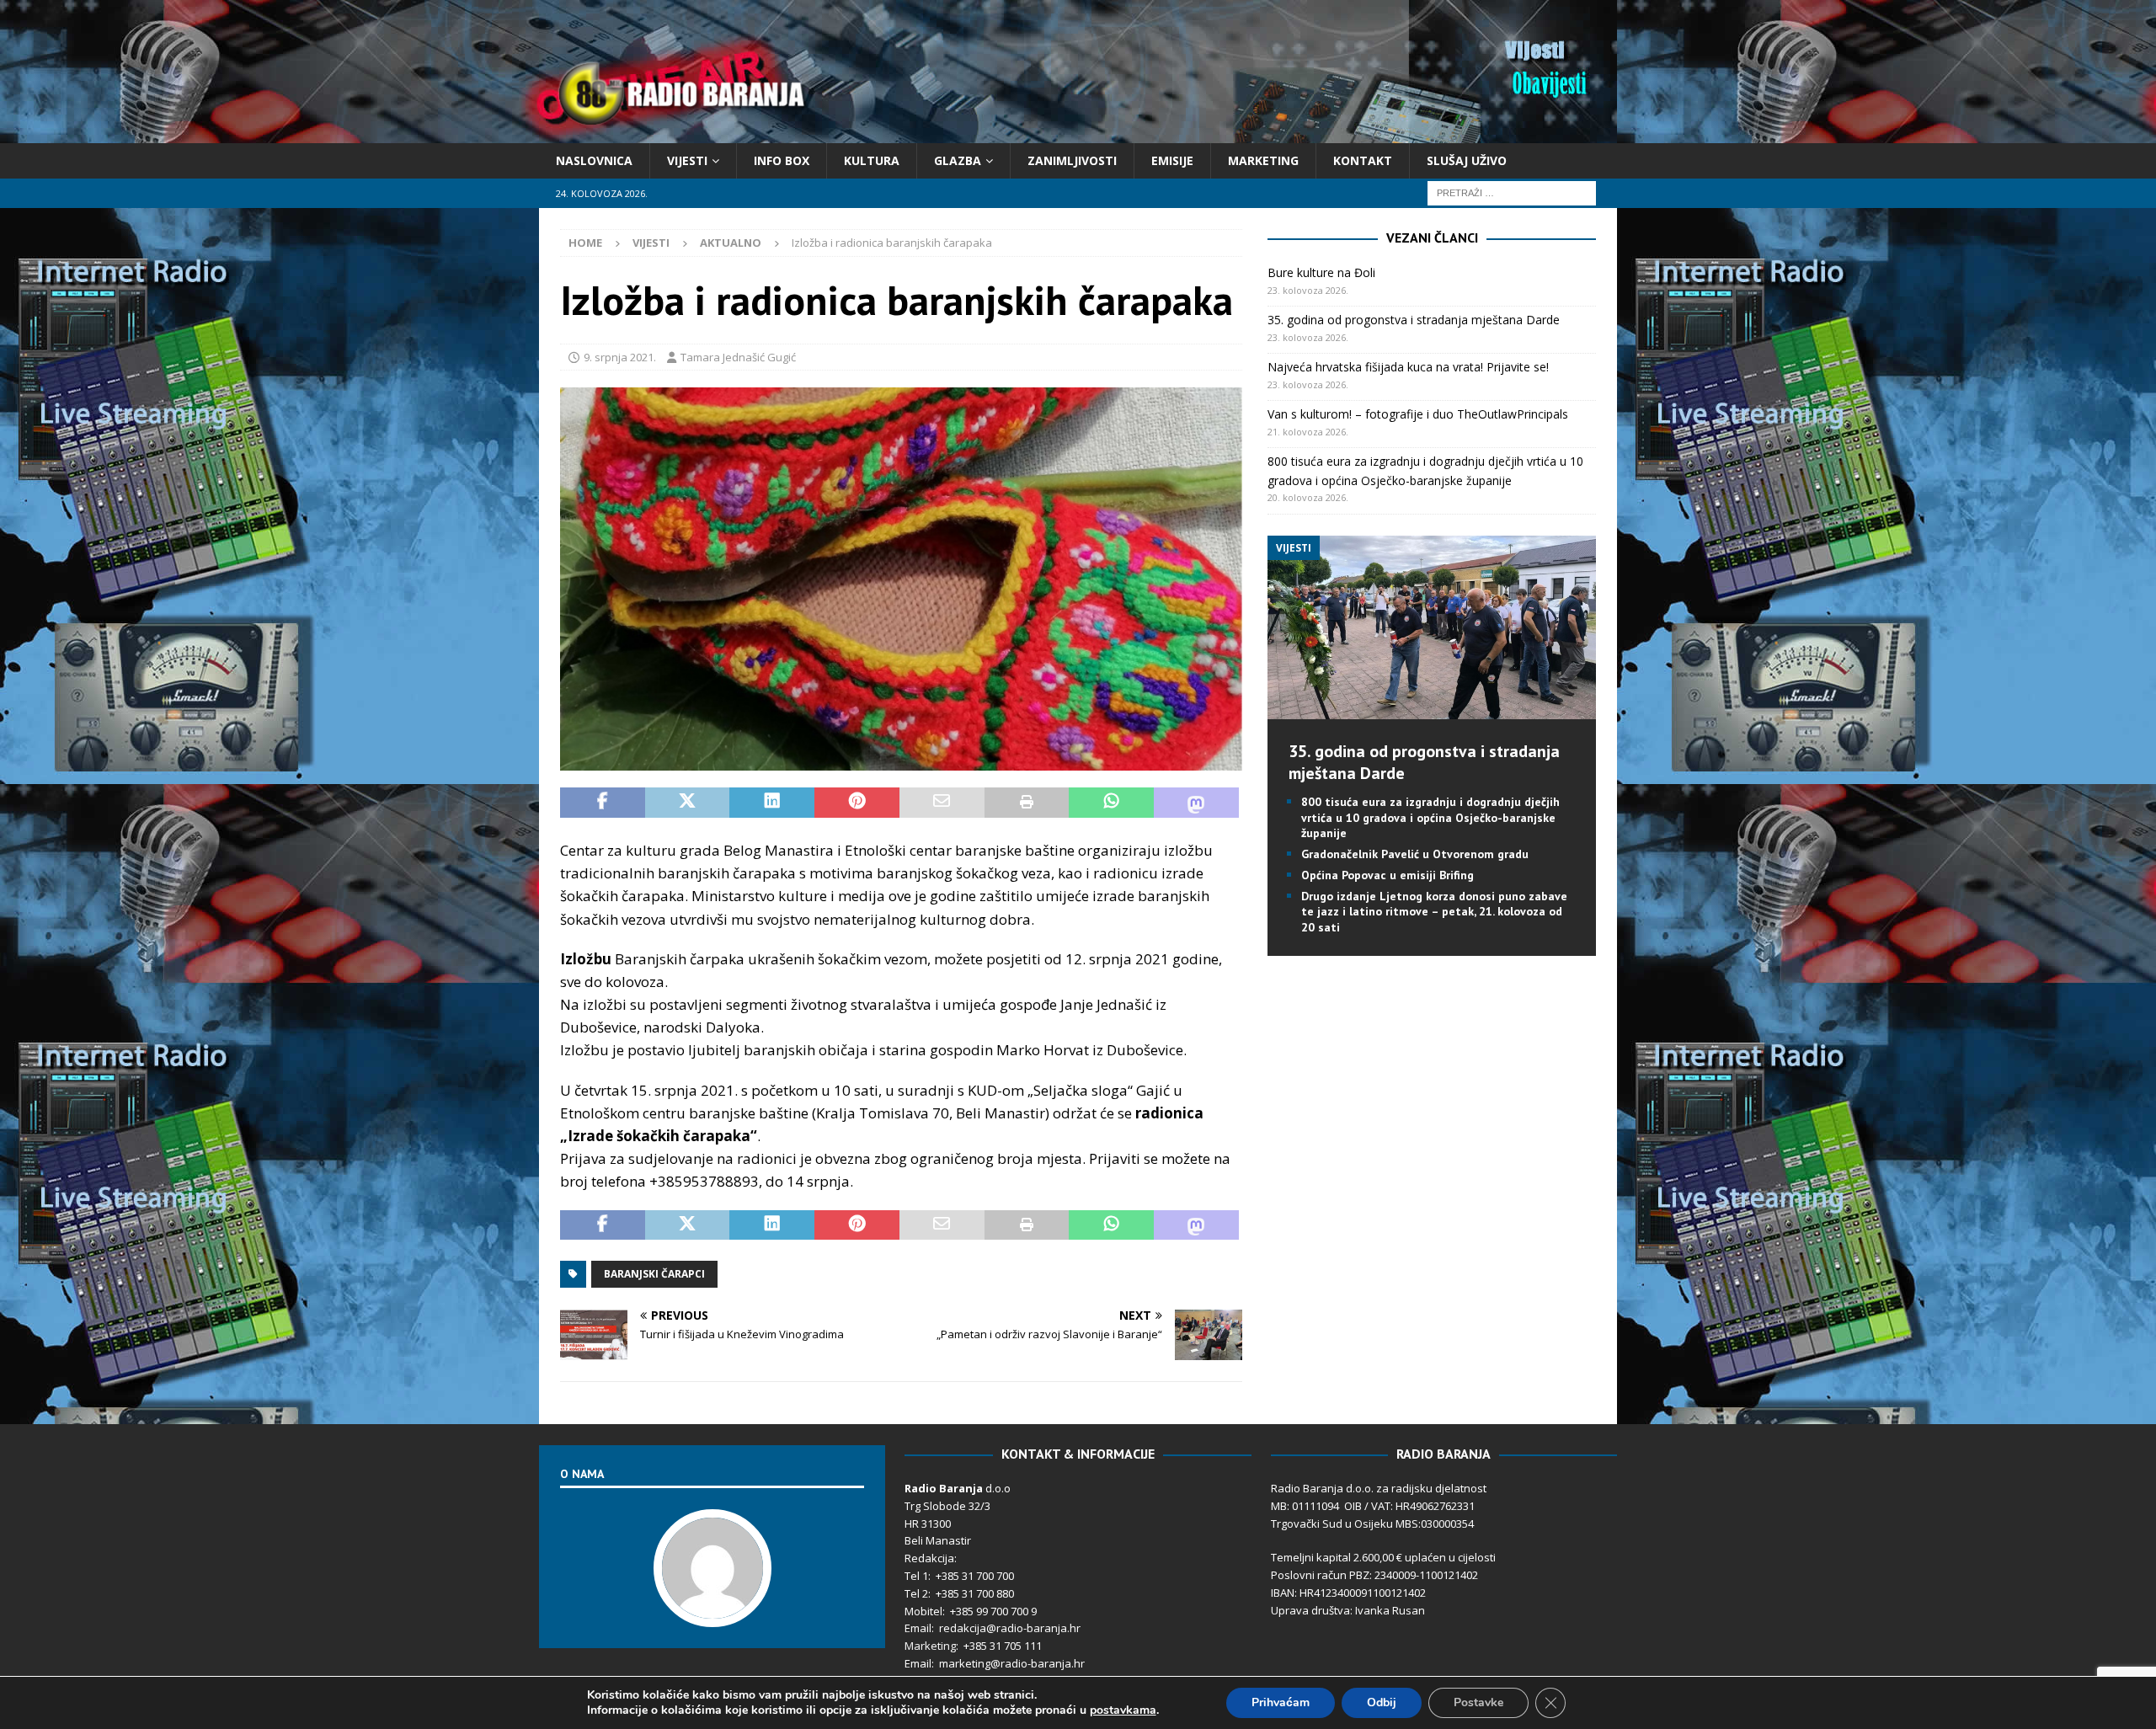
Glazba (958, 160)
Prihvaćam (1281, 1702)
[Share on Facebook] (603, 803)
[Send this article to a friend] (942, 803)
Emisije (1172, 160)
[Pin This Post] (857, 803)
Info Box (782, 160)
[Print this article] (1027, 803)
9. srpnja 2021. (620, 357)
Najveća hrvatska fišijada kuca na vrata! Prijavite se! (1408, 367)
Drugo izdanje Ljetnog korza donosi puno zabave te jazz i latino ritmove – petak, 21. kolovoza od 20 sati (1434, 911)
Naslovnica (594, 160)
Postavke (1478, 1702)
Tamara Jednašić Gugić (738, 357)
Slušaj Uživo (1467, 160)
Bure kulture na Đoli (1321, 272)
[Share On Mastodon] (1196, 803)
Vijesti (687, 160)
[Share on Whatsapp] (1111, 803)
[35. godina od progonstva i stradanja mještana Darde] (1431, 710)
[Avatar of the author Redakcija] (712, 1610)
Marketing (1263, 160)
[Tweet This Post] (688, 803)
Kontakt (1363, 160)
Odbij (1382, 1702)
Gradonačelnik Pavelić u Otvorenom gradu (1415, 854)
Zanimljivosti (1072, 160)
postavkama (1123, 1710)
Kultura (872, 160)
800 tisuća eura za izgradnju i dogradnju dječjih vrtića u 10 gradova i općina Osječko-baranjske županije (1430, 817)
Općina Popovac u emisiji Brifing (1388, 875)
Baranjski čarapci (654, 1274)
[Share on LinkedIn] (772, 803)
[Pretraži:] (1512, 192)
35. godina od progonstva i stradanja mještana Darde (1414, 320)
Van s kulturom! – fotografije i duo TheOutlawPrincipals (1418, 414)
